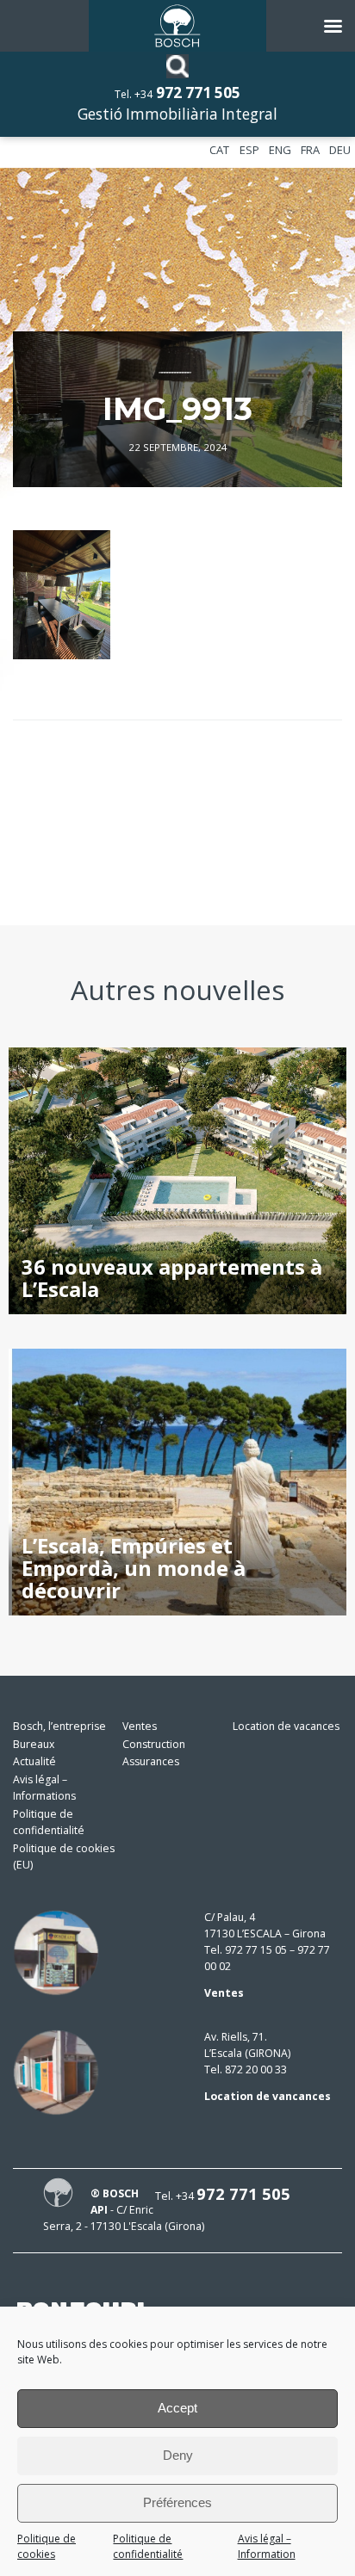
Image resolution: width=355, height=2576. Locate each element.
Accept (177, 2408)
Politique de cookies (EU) (64, 1856)
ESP (249, 150)
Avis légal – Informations (44, 1788)
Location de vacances (286, 1726)
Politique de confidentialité (148, 2547)
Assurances (151, 1761)
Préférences (177, 2502)
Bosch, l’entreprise (59, 1726)
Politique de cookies (47, 2547)
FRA (310, 150)
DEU (340, 150)
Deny (178, 2455)
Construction (154, 1744)
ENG (280, 150)
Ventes (140, 1726)
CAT (219, 150)
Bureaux (34, 1744)
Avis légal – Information (267, 2547)
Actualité (34, 1761)
